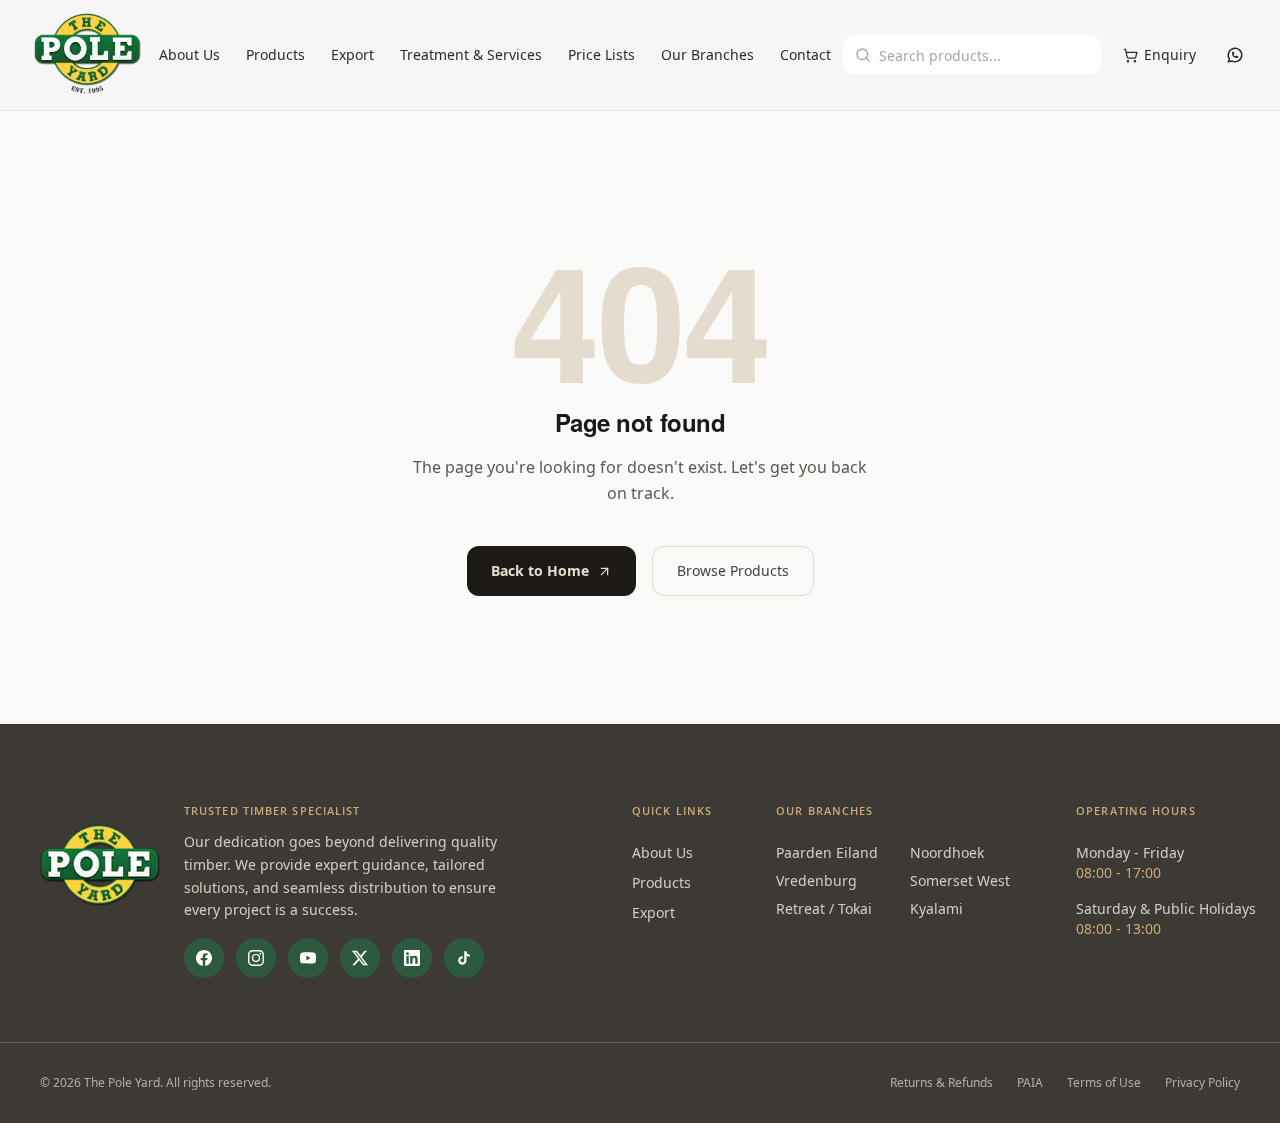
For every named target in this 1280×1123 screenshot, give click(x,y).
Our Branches (707, 54)
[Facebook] (204, 958)
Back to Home (540, 570)
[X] (360, 958)
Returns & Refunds (941, 1083)
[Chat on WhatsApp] (1235, 55)
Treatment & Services (471, 54)
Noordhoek (947, 852)
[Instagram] (256, 958)
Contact (805, 54)
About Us (189, 54)
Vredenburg (816, 880)
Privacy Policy (1202, 1083)
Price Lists (601, 54)
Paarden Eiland (827, 852)
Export (352, 54)
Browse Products (733, 570)
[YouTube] (308, 958)
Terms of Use (1104, 1083)
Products (275, 54)
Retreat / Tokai (824, 908)
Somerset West (960, 880)
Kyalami (936, 908)
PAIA (1030, 1083)
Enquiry (1170, 54)
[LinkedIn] (412, 958)
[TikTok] (464, 958)
